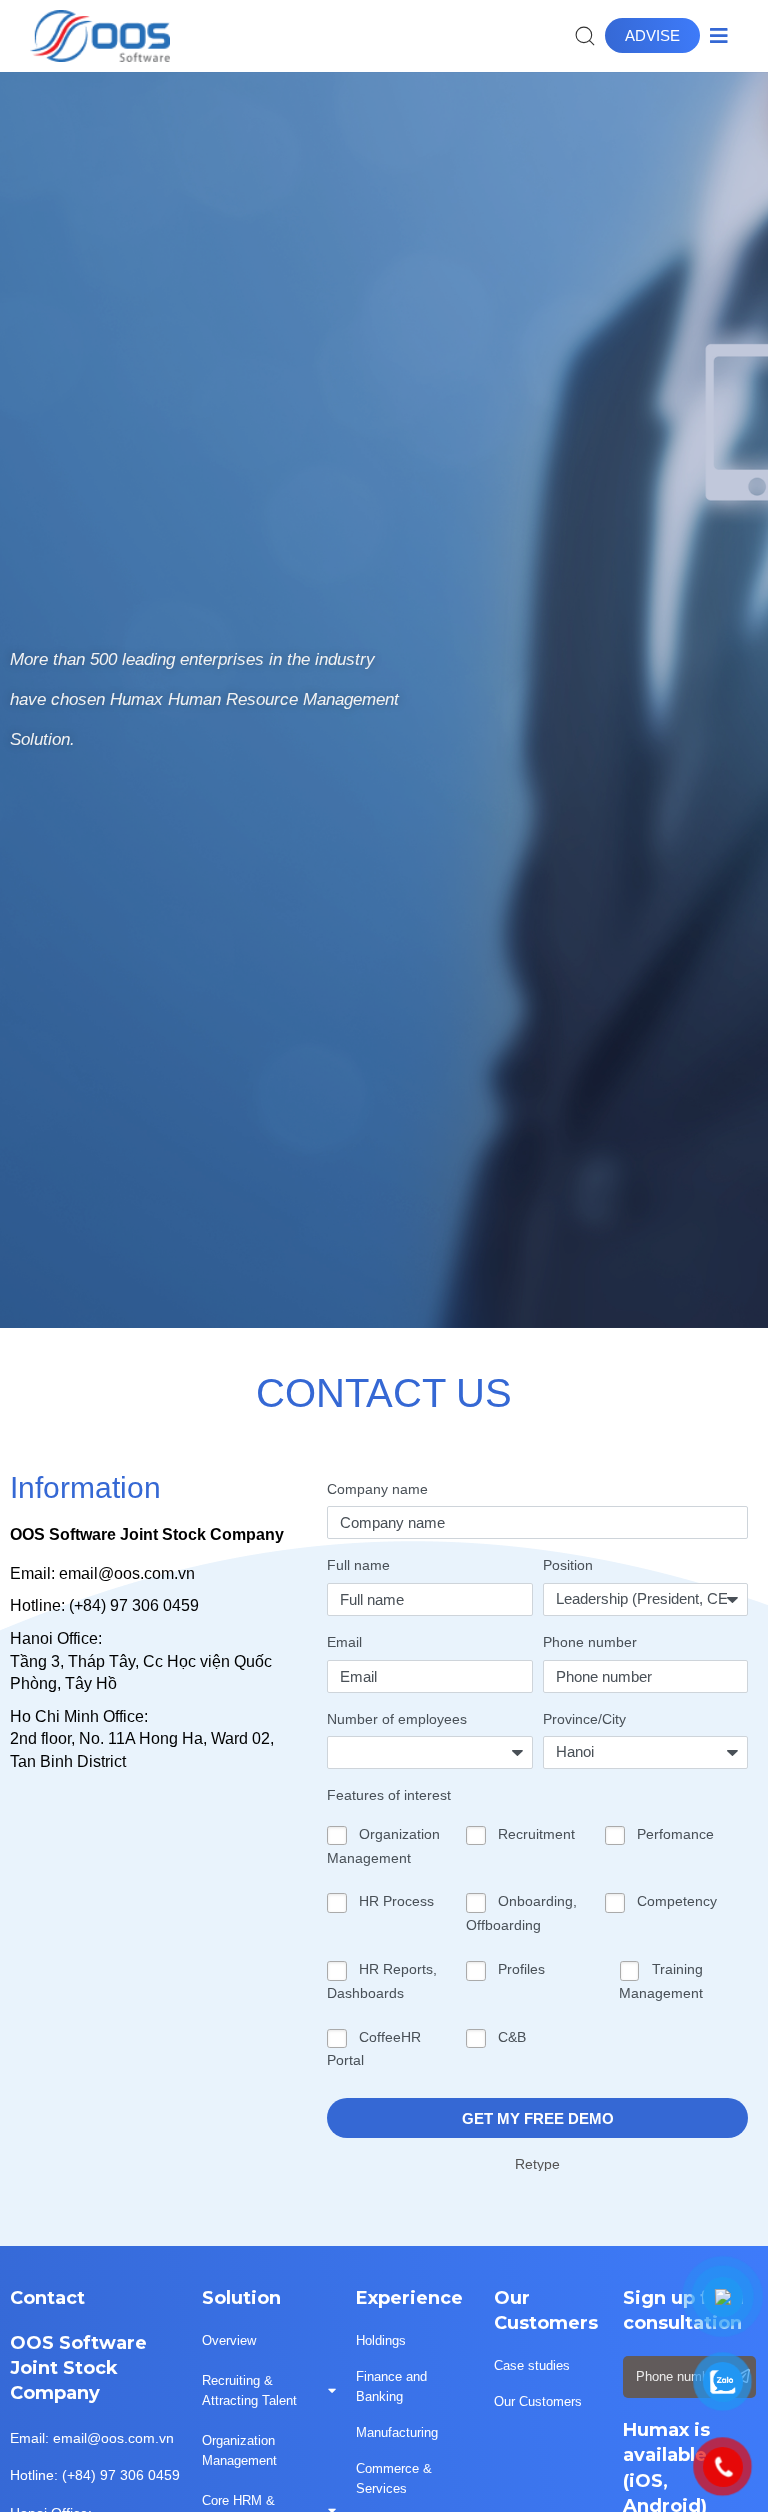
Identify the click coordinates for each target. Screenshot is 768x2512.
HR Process (396, 1901)
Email (344, 1642)
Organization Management (239, 2450)
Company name (377, 1489)
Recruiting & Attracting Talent (249, 2390)
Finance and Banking (391, 2386)
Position (568, 1565)
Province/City (584, 1719)
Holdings (381, 2340)
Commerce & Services (394, 2478)
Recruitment (536, 1834)
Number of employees (397, 1719)
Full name (358, 1565)
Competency (677, 1901)
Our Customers (538, 2401)
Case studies (532, 2365)
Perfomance (675, 1834)
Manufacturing (397, 2432)
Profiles (521, 1969)
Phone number (590, 1642)
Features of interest (389, 1795)
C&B (512, 2037)
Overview (229, 2340)
